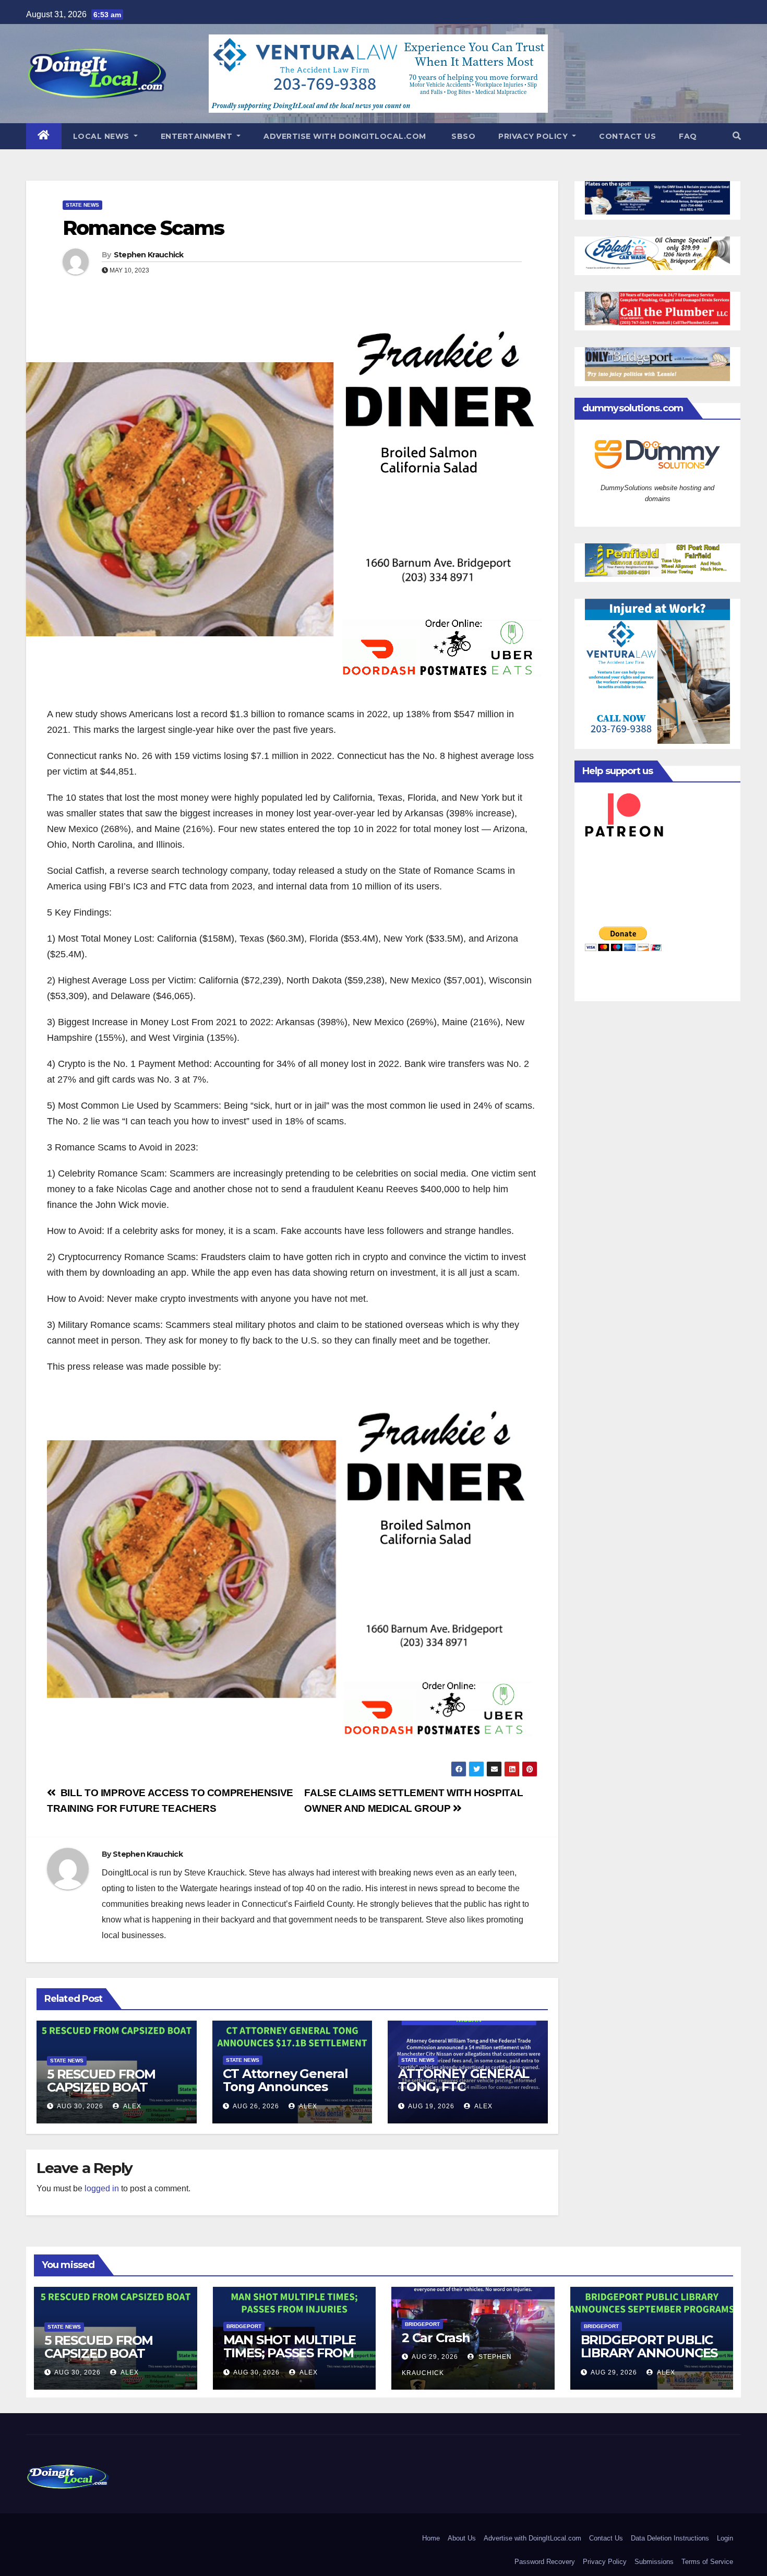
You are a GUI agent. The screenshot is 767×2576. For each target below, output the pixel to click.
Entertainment (198, 136)
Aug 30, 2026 (80, 2106)
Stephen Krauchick (149, 255)
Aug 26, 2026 (256, 2106)
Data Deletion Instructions (670, 2538)
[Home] (44, 136)
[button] (737, 136)
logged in (102, 2188)
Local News (103, 136)
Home (431, 2538)
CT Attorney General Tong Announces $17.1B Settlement (285, 2087)
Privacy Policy (534, 136)
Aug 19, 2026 (431, 2106)
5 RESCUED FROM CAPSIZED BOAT (101, 2081)
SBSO (463, 136)
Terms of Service (707, 2562)
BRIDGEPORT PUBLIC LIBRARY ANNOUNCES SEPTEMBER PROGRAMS (649, 2359)
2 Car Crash (436, 2338)
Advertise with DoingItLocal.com (345, 136)
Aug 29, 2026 (435, 2357)
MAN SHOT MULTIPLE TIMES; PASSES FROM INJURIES (290, 2353)
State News (82, 205)
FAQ (688, 136)
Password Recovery (545, 2562)
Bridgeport (244, 2326)
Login (725, 2538)
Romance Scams (143, 228)
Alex (131, 2106)
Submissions (654, 2562)
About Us (462, 2538)
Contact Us (627, 136)
